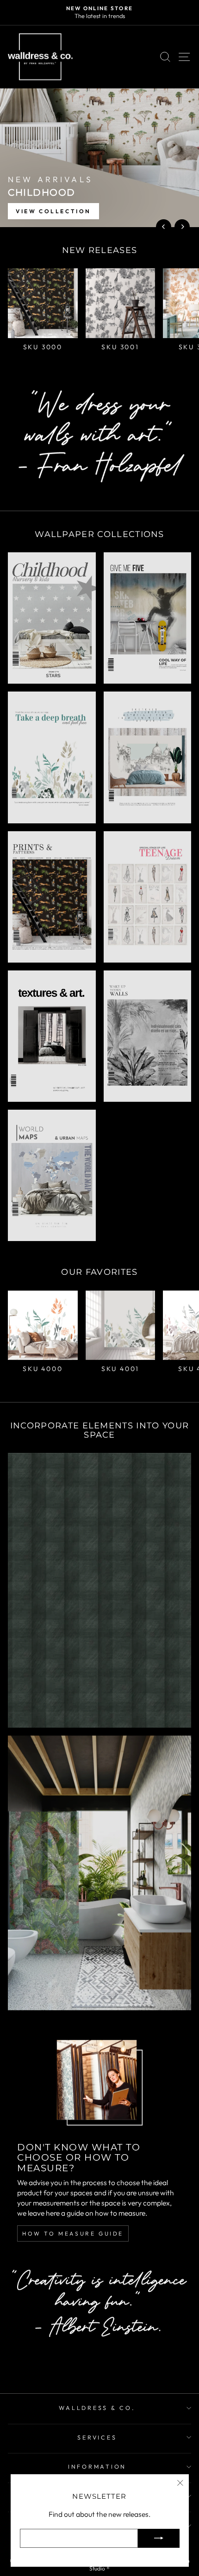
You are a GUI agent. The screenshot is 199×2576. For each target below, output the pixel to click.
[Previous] (164, 227)
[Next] (182, 227)
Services (97, 2437)
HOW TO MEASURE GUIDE (73, 2233)
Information (97, 2466)
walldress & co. (97, 2408)
